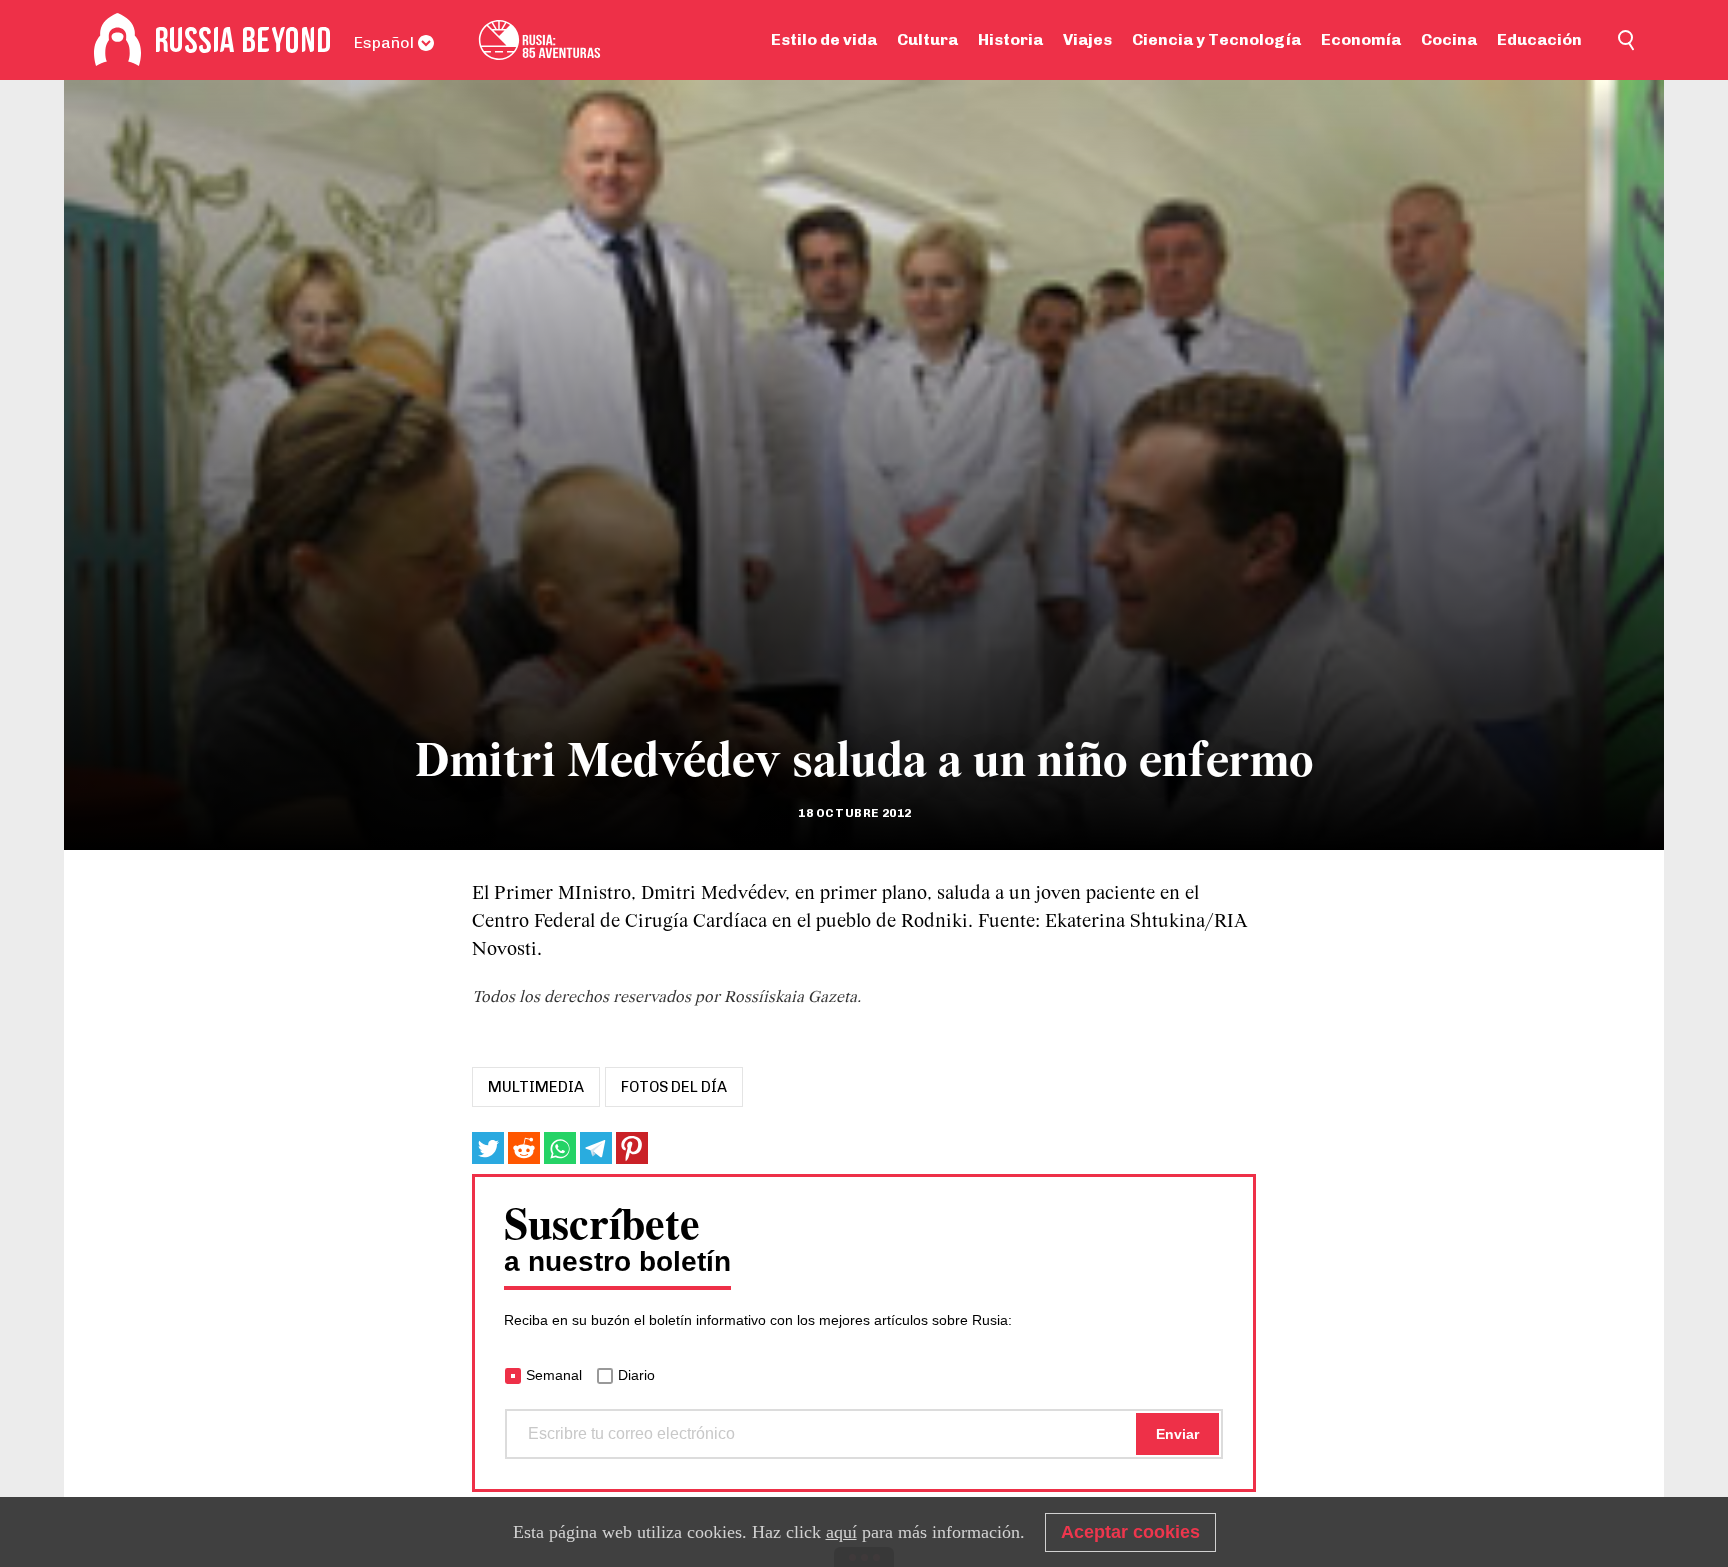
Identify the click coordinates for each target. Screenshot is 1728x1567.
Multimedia (536, 1087)
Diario (636, 1375)
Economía (1361, 39)
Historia (1010, 39)
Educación (1539, 39)
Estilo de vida (824, 39)
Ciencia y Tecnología (1216, 39)
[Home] (117, 40)
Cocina (1449, 39)
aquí (841, 1532)
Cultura (927, 39)
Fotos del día (674, 1087)
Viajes (1087, 39)
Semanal (554, 1375)
